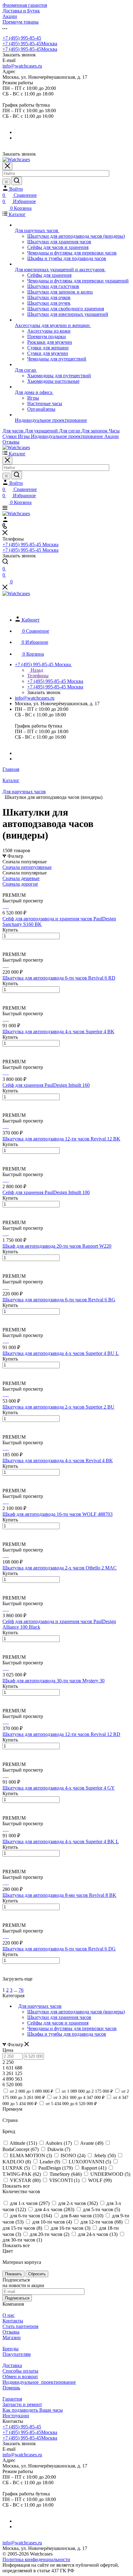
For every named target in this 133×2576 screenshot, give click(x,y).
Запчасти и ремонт (22, 2404)
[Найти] (17, 181)
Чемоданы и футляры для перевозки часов (72, 2028)
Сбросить (37, 2274)
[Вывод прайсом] (13, 890)
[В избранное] (5, 943)
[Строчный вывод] (8, 890)
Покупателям (17, 2354)
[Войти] (5, 520)
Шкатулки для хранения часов (59, 2017)
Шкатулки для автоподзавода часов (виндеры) (76, 2012)
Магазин (12, 2337)
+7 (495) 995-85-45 (22, 38)
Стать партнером (20, 2326)
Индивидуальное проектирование (39, 2382)
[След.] (4, 1984)
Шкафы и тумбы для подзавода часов (67, 2034)
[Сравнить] (6, 949)
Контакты (13, 2321)
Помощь (11, 2388)
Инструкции (16, 2416)
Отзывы (11, 2332)
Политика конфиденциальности (36, 2559)
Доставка (12, 2365)
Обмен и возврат (20, 2377)
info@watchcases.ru (22, 66)
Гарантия (12, 2399)
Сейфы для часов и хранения (58, 2023)
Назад (36, 670)
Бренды (11, 2349)
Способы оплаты (20, 2371)
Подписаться (17, 2298)
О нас (9, 2315)
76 (21, 1990)
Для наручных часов (40, 2006)
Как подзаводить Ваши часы (33, 2410)
